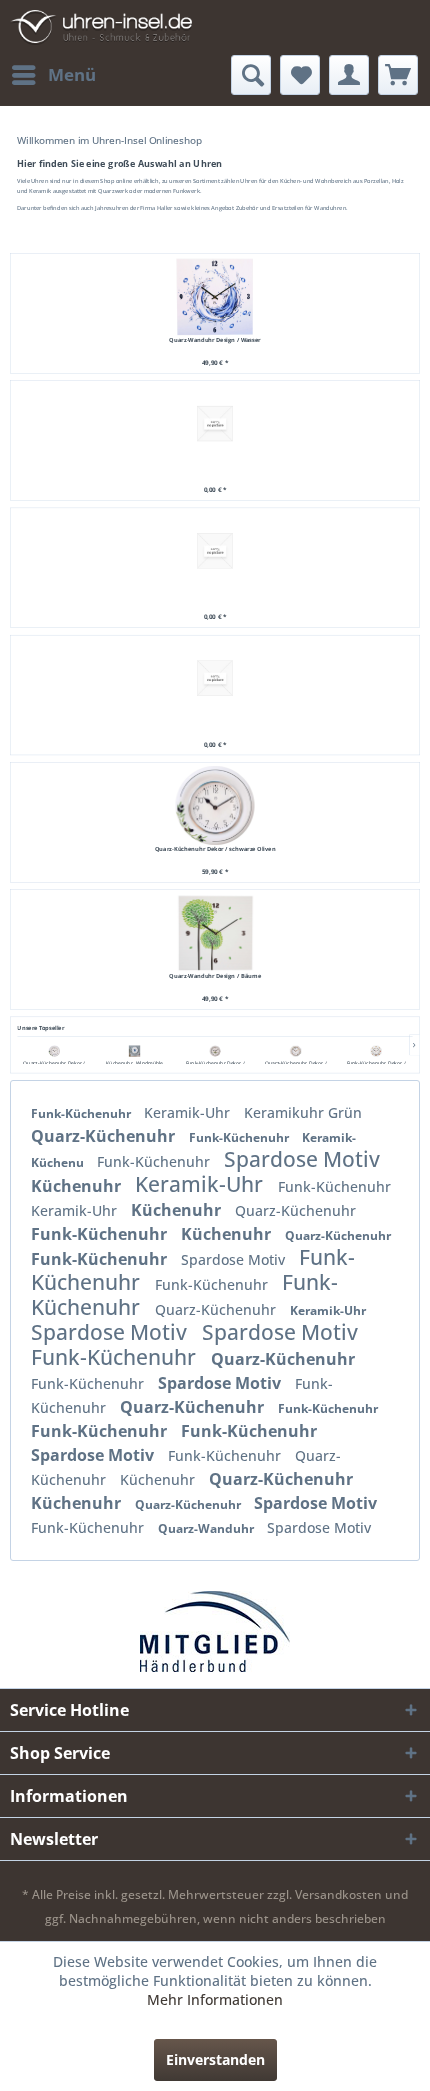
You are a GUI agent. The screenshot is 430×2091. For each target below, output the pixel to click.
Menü (72, 74)
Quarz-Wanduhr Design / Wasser (215, 339)
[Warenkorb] (398, 75)
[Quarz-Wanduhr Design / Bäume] (215, 932)
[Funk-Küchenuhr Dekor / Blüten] (376, 1050)
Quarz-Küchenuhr (105, 1136)
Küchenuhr (78, 1186)
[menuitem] (53, 75)
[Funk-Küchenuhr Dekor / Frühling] (215, 1050)
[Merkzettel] (300, 75)
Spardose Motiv (302, 1159)
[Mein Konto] (349, 75)
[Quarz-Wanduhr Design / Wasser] (215, 296)
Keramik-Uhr (189, 1112)
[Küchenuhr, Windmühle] (135, 1050)
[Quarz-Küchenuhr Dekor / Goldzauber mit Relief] (296, 1050)
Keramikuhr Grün (303, 1112)
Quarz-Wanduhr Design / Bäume (215, 975)
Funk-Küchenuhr (82, 1113)
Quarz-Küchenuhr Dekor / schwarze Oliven (215, 848)
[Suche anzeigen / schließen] (251, 75)
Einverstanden (215, 2059)
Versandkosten (338, 1894)
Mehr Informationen (215, 1999)
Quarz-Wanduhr (207, 1528)
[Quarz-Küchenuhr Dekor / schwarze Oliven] (54, 1050)
